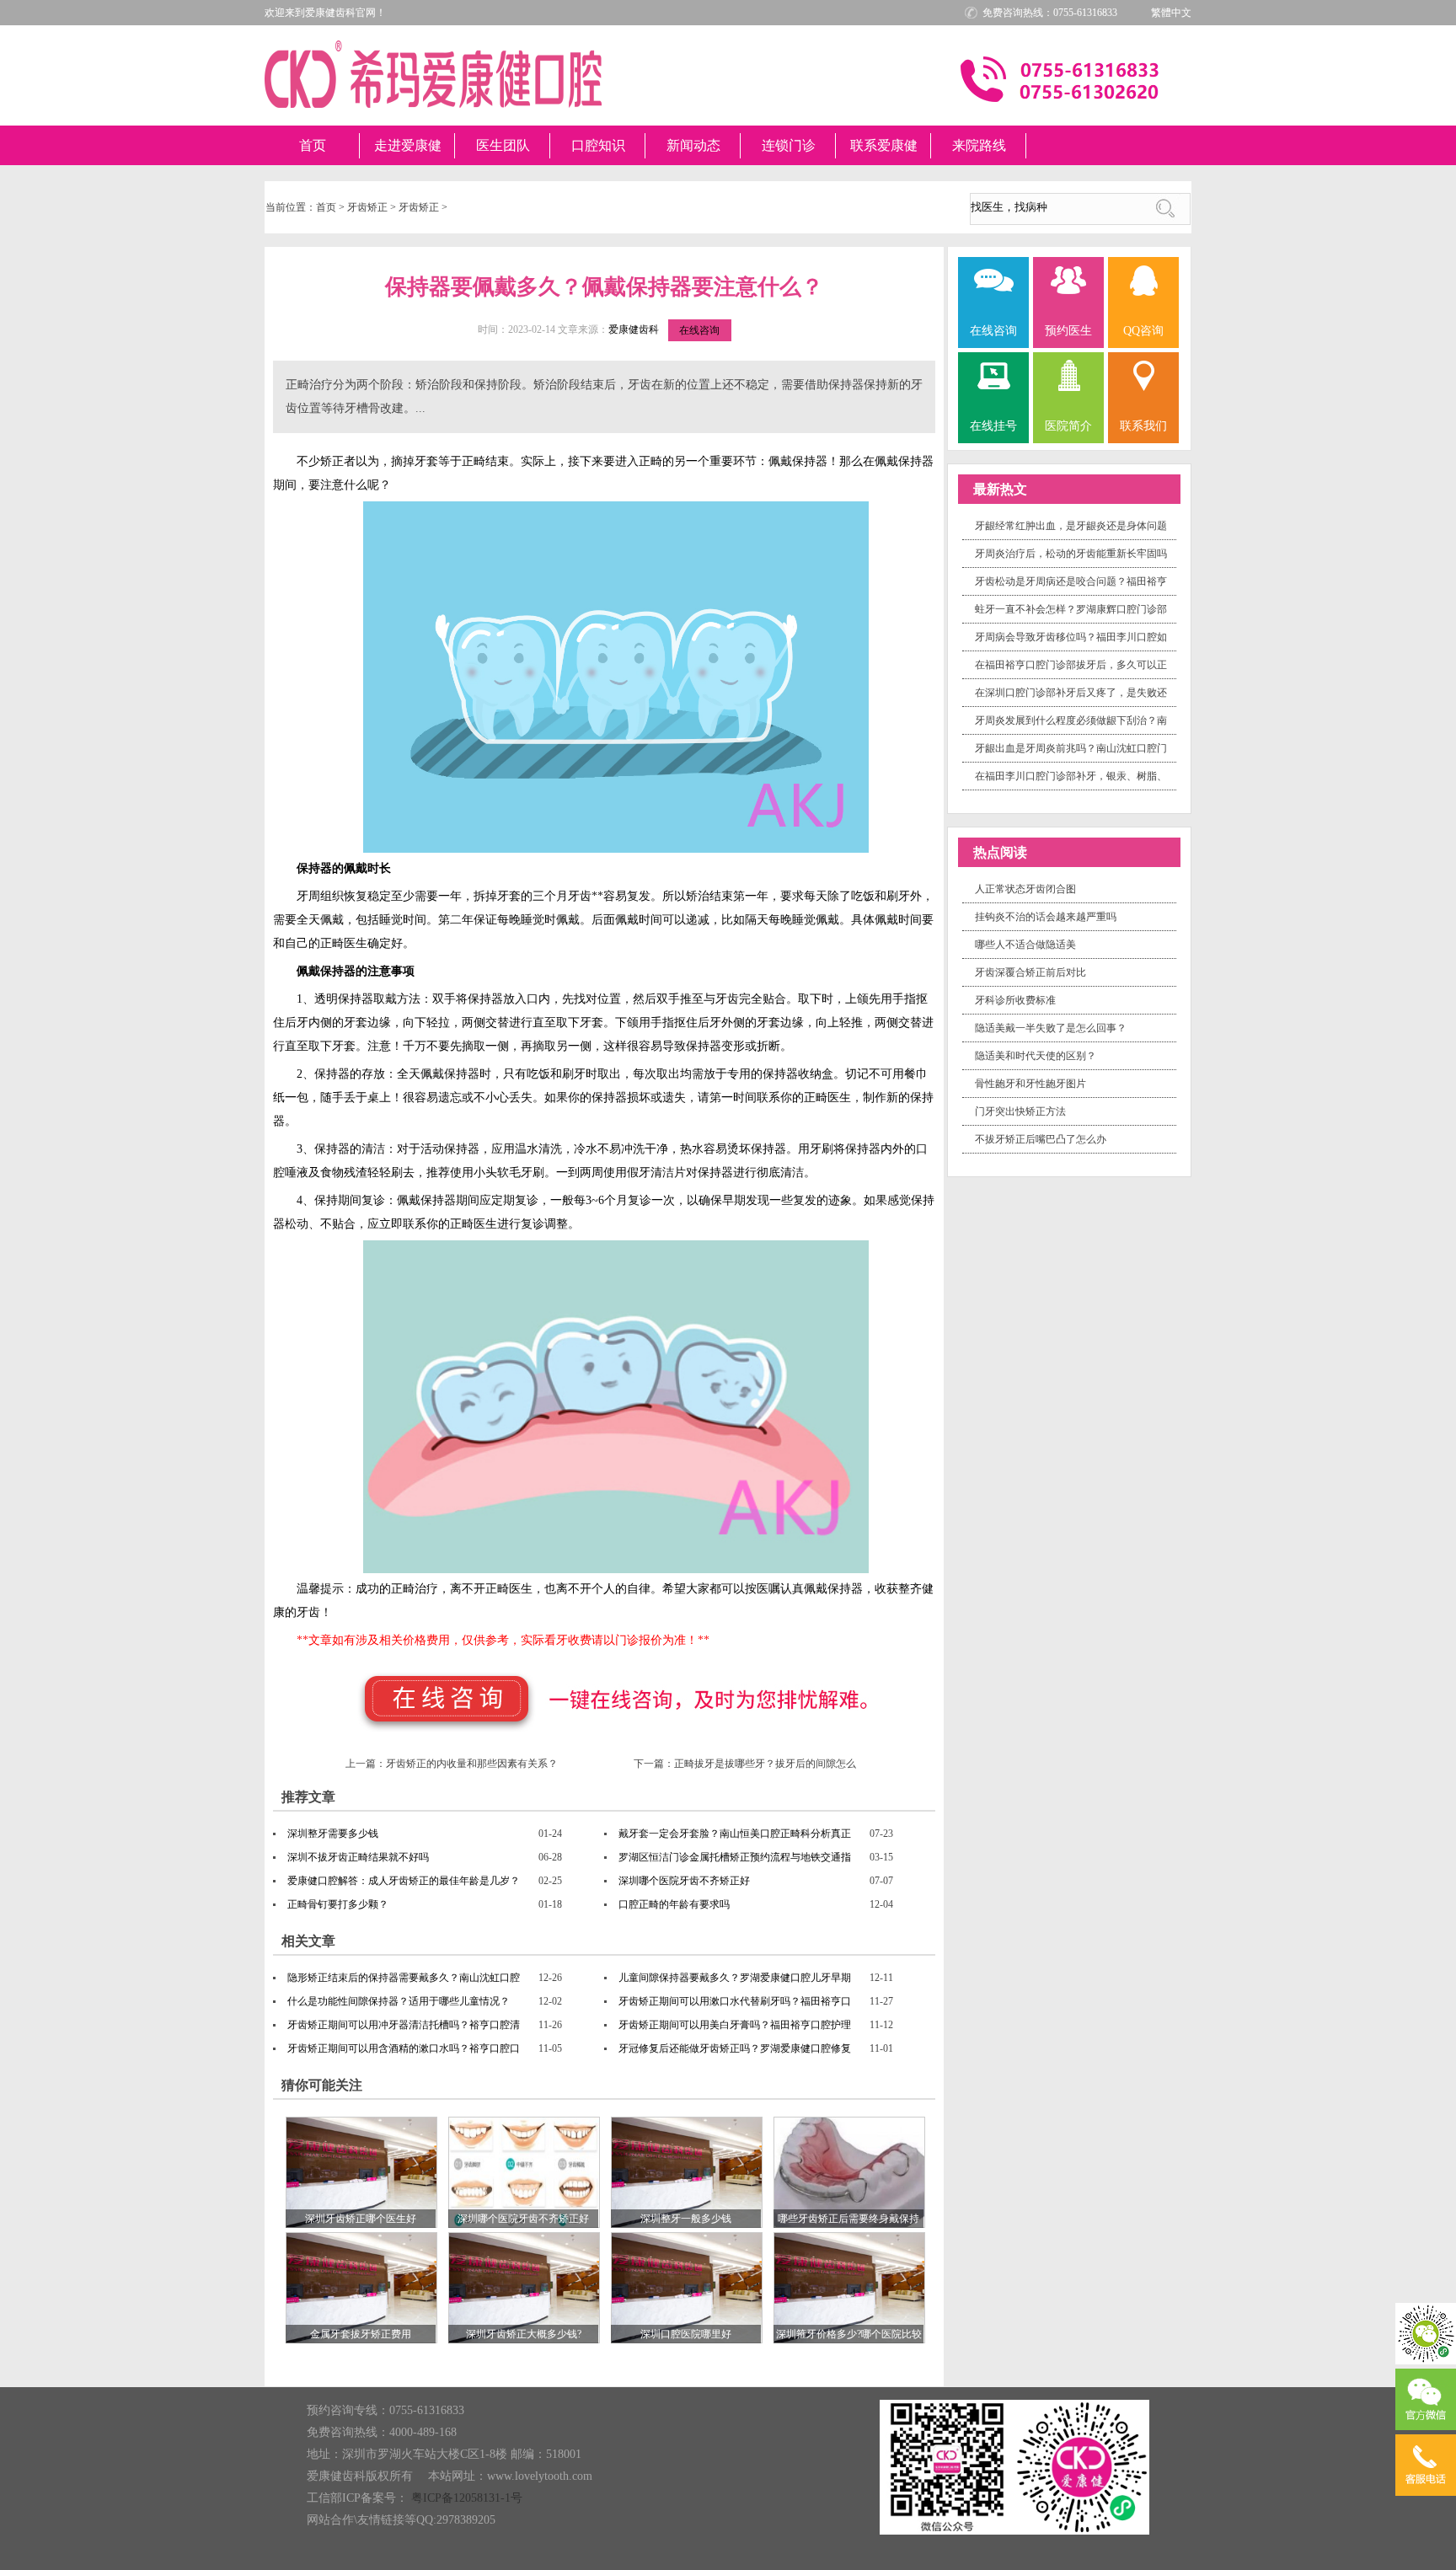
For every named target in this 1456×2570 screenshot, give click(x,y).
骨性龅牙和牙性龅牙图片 (1030, 1084)
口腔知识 (598, 145)
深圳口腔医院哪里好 (686, 2334)
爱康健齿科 (634, 329)
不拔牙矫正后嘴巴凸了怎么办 (1041, 1139)
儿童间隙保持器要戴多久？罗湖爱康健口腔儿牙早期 (735, 1978)
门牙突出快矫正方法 (1020, 1111)
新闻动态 (693, 145)
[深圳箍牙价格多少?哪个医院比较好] (849, 2287)
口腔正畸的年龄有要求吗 (674, 1904)
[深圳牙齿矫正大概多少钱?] (524, 2287)
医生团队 (503, 145)
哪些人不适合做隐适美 (1025, 945)
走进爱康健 (408, 145)
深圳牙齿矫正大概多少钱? (524, 2334)
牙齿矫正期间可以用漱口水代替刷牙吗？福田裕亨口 (735, 2001)
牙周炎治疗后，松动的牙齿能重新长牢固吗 (1071, 554)
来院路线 (979, 145)
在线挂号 (993, 426)
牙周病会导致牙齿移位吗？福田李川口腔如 (1071, 637)
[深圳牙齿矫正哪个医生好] (361, 2171)
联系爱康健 (884, 145)
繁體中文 (1171, 13)
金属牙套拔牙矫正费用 (361, 2334)
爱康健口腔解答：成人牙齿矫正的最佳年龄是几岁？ (404, 1881)
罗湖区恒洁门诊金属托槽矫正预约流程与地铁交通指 (735, 1857)
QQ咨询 (1143, 331)
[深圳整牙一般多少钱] (687, 2171)
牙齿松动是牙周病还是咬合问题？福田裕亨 (1071, 581)
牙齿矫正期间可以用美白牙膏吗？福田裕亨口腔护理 (735, 2025)
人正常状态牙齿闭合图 (1025, 889)
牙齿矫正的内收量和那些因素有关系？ (472, 1764)
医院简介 (1068, 426)
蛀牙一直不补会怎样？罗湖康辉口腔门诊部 (1071, 609)
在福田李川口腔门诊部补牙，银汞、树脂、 (1071, 776)
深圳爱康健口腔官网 (433, 74)
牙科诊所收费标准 (1015, 1000)
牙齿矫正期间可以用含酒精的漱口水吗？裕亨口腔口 (404, 2048)
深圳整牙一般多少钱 (686, 2219)
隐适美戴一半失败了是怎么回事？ (1051, 1028)
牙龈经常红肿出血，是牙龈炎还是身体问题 (1071, 526)
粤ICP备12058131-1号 (467, 2498)
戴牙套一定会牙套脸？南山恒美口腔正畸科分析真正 (735, 1834)
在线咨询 (699, 330)
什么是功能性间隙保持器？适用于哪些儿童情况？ (399, 2001)
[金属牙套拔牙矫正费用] (361, 2287)
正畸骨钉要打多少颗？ (338, 1904)
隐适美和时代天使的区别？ (1036, 1056)
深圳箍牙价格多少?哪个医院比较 (849, 2334)
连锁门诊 (789, 145)
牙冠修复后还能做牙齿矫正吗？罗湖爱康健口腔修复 (735, 2048)
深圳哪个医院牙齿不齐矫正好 (684, 1881)
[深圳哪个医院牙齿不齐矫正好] (524, 2171)
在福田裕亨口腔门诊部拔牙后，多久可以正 (1071, 665)
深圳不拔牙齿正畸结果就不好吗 (358, 1857)
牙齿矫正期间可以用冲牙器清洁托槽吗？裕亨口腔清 (404, 2025)
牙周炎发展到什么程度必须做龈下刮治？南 (1071, 720)
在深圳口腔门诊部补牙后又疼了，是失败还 (1071, 693)
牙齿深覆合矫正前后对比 (1030, 972)
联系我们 (1143, 426)
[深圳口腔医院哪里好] (687, 2287)
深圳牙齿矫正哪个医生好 (361, 2219)
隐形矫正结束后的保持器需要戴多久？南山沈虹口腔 (404, 1978)
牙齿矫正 (367, 207)
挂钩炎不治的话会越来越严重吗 (1046, 917)
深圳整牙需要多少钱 (333, 1834)
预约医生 (1068, 331)
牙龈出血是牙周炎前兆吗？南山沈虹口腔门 (1071, 748)
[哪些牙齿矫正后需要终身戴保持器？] (849, 2171)
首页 (313, 145)
